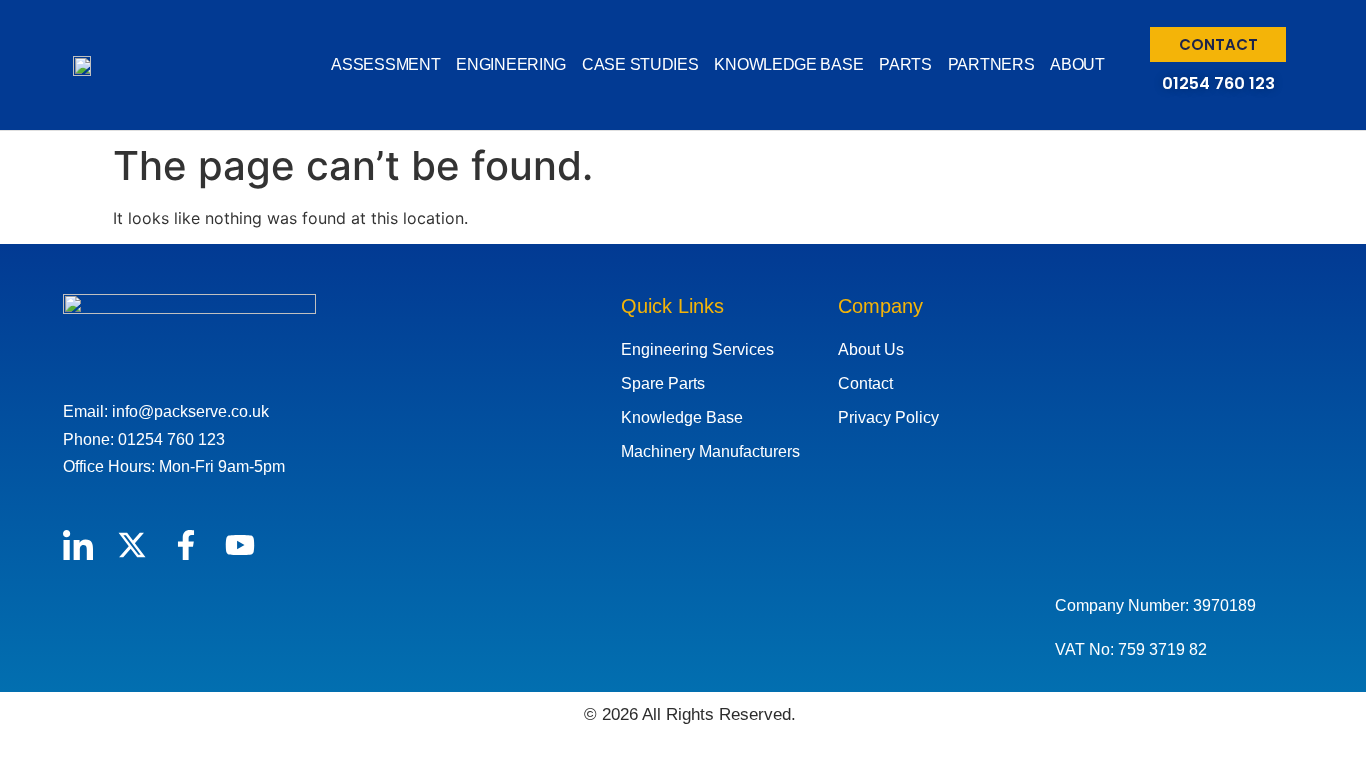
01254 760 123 (1218, 83)
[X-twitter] (132, 545)
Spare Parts (663, 383)
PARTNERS (991, 64)
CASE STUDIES (640, 64)
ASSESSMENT (385, 64)
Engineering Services (697, 349)
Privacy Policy (888, 417)
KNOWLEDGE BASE (788, 64)
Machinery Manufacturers (710, 451)
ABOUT (1077, 64)
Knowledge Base (682, 417)
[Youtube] (240, 545)
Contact (865, 383)
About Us (871, 349)
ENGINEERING (511, 64)
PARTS (905, 64)
